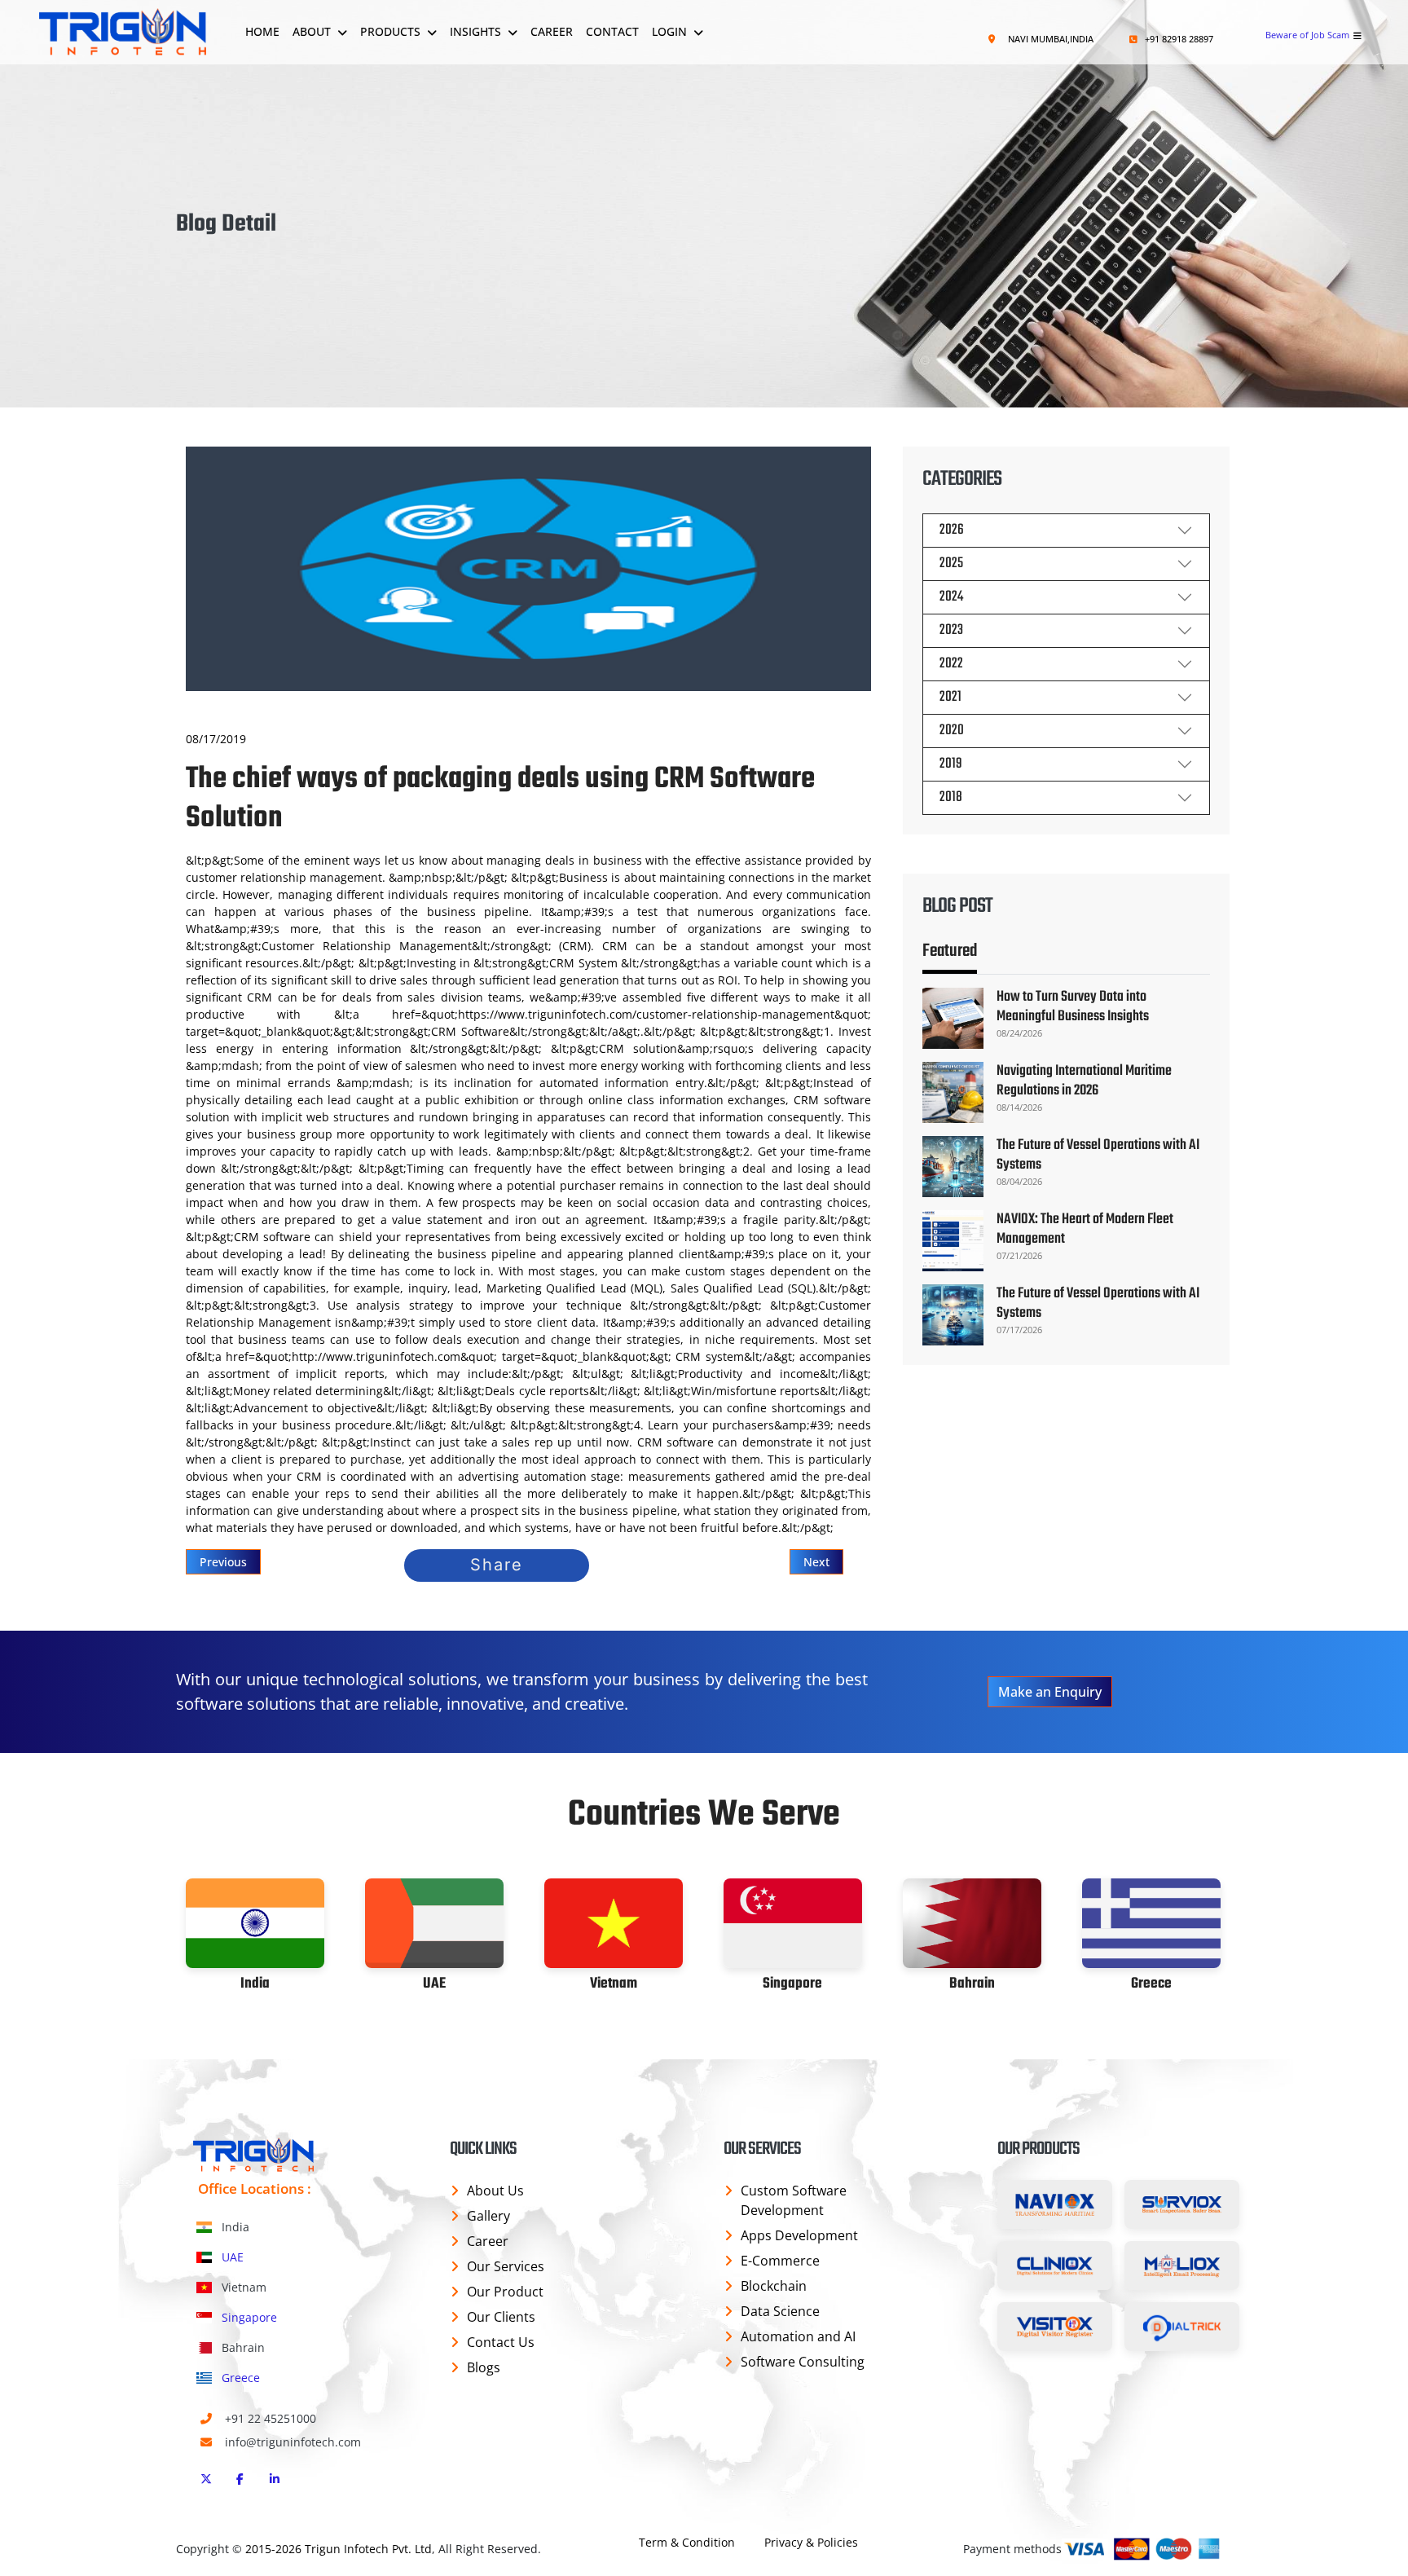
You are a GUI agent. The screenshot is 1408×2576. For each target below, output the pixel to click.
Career (552, 31)
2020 (952, 731)
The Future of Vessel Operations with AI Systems (1098, 1155)
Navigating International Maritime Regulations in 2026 (1084, 1081)
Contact (612, 31)
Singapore (248, 2317)
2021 (950, 697)
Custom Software (794, 2200)
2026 (952, 530)
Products (390, 31)
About (312, 31)
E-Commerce (780, 2261)
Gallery (488, 2216)
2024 (951, 597)
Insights (475, 31)
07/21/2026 (1019, 1255)
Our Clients (501, 2317)
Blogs (484, 2367)
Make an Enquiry (1050, 1692)
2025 (951, 564)
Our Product (505, 2292)
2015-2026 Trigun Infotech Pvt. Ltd (339, 2549)
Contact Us (501, 2342)
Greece (239, 2378)
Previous (223, 1562)
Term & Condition (687, 2542)
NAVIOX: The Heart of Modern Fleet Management (1085, 1229)
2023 (951, 630)
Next (816, 1562)
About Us (495, 2191)
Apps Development (799, 2235)
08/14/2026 (1019, 1107)
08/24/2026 (1019, 1033)
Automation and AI (798, 2336)
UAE (231, 2257)
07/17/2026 (1019, 1330)
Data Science (780, 2311)
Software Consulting (803, 2362)
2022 (951, 664)
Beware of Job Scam (1307, 35)
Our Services (506, 2266)
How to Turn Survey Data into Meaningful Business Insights (1073, 1007)
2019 (951, 764)
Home (262, 31)
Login (669, 31)
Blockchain (774, 2286)
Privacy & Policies (811, 2542)
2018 (951, 797)
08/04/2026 (1019, 1181)
